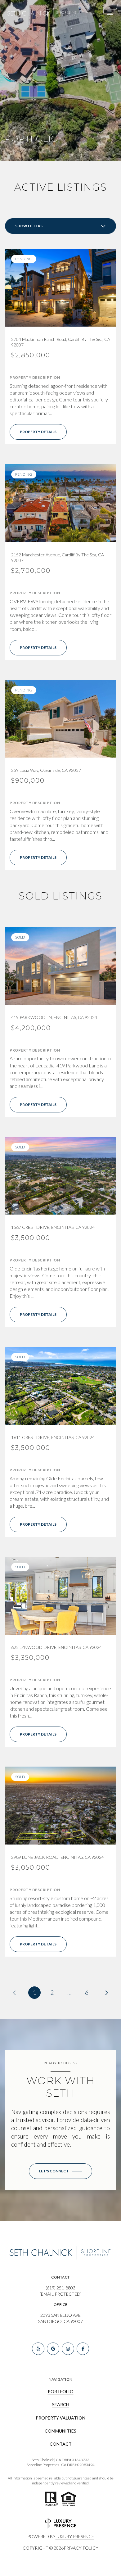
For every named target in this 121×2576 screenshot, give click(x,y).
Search (61, 2404)
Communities (60, 2431)
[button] (60, 2171)
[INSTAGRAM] (68, 2349)
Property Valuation (60, 2418)
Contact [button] (61, 2444)
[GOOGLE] (53, 2349)
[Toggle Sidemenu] (110, 14)
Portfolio (61, 2391)
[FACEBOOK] (83, 2349)
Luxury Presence (75, 2536)
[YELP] (38, 2349)
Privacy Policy (81, 2548)
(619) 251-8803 (60, 2288)
